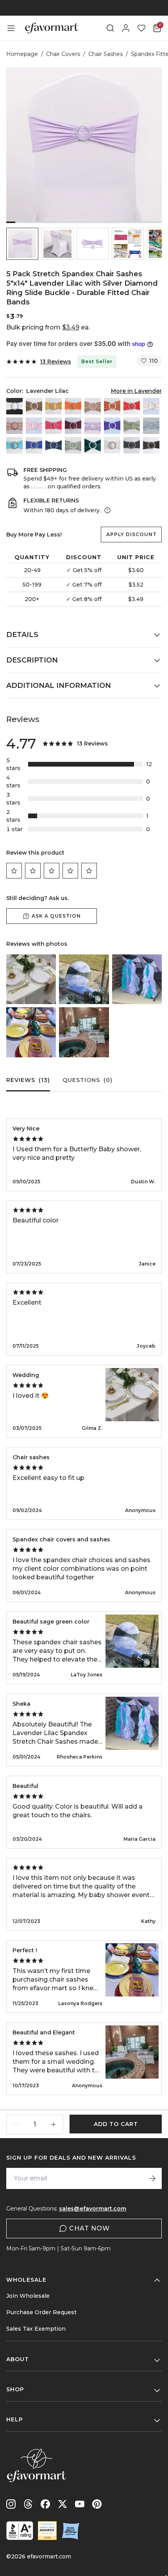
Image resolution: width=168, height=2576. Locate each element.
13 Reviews (55, 362)
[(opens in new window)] (20, 2531)
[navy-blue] (54, 445)
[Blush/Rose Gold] (151, 406)
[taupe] (34, 406)
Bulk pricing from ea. (48, 327)
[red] (132, 406)
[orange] (73, 406)
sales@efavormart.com (93, 2209)
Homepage (22, 54)
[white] (14, 406)
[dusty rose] (14, 426)
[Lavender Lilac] (93, 426)
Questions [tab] (88, 1080)
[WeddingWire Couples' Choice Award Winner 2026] (47, 2531)
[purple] (112, 426)
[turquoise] (14, 445)
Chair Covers (63, 54)
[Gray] (132, 445)
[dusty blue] (151, 426)
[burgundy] (73, 426)
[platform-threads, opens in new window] (28, 2504)
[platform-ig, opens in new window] (11, 2504)
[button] (22, 244)
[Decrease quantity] (16, 2124)
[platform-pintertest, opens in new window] (97, 2504)
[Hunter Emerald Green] (93, 445)
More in (136, 391)
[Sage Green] (73, 445)
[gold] (54, 406)
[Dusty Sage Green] (132, 426)
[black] (151, 445)
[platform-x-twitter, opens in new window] (63, 2504)
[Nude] (93, 406)
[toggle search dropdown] (110, 28)
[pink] (34, 426)
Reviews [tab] (28, 1080)
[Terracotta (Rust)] (112, 406)
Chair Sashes (105, 54)
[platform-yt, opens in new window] (80, 2504)
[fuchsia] (54, 426)
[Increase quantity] (54, 2124)
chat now (89, 2228)
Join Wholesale (28, 2296)
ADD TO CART (116, 2124)
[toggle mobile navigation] (11, 28)
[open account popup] (126, 28)
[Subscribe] (152, 2178)
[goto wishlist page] (141, 28)
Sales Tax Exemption (36, 2329)
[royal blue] (34, 445)
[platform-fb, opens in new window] (45, 2504)
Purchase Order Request (41, 2312)
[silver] (112, 445)
